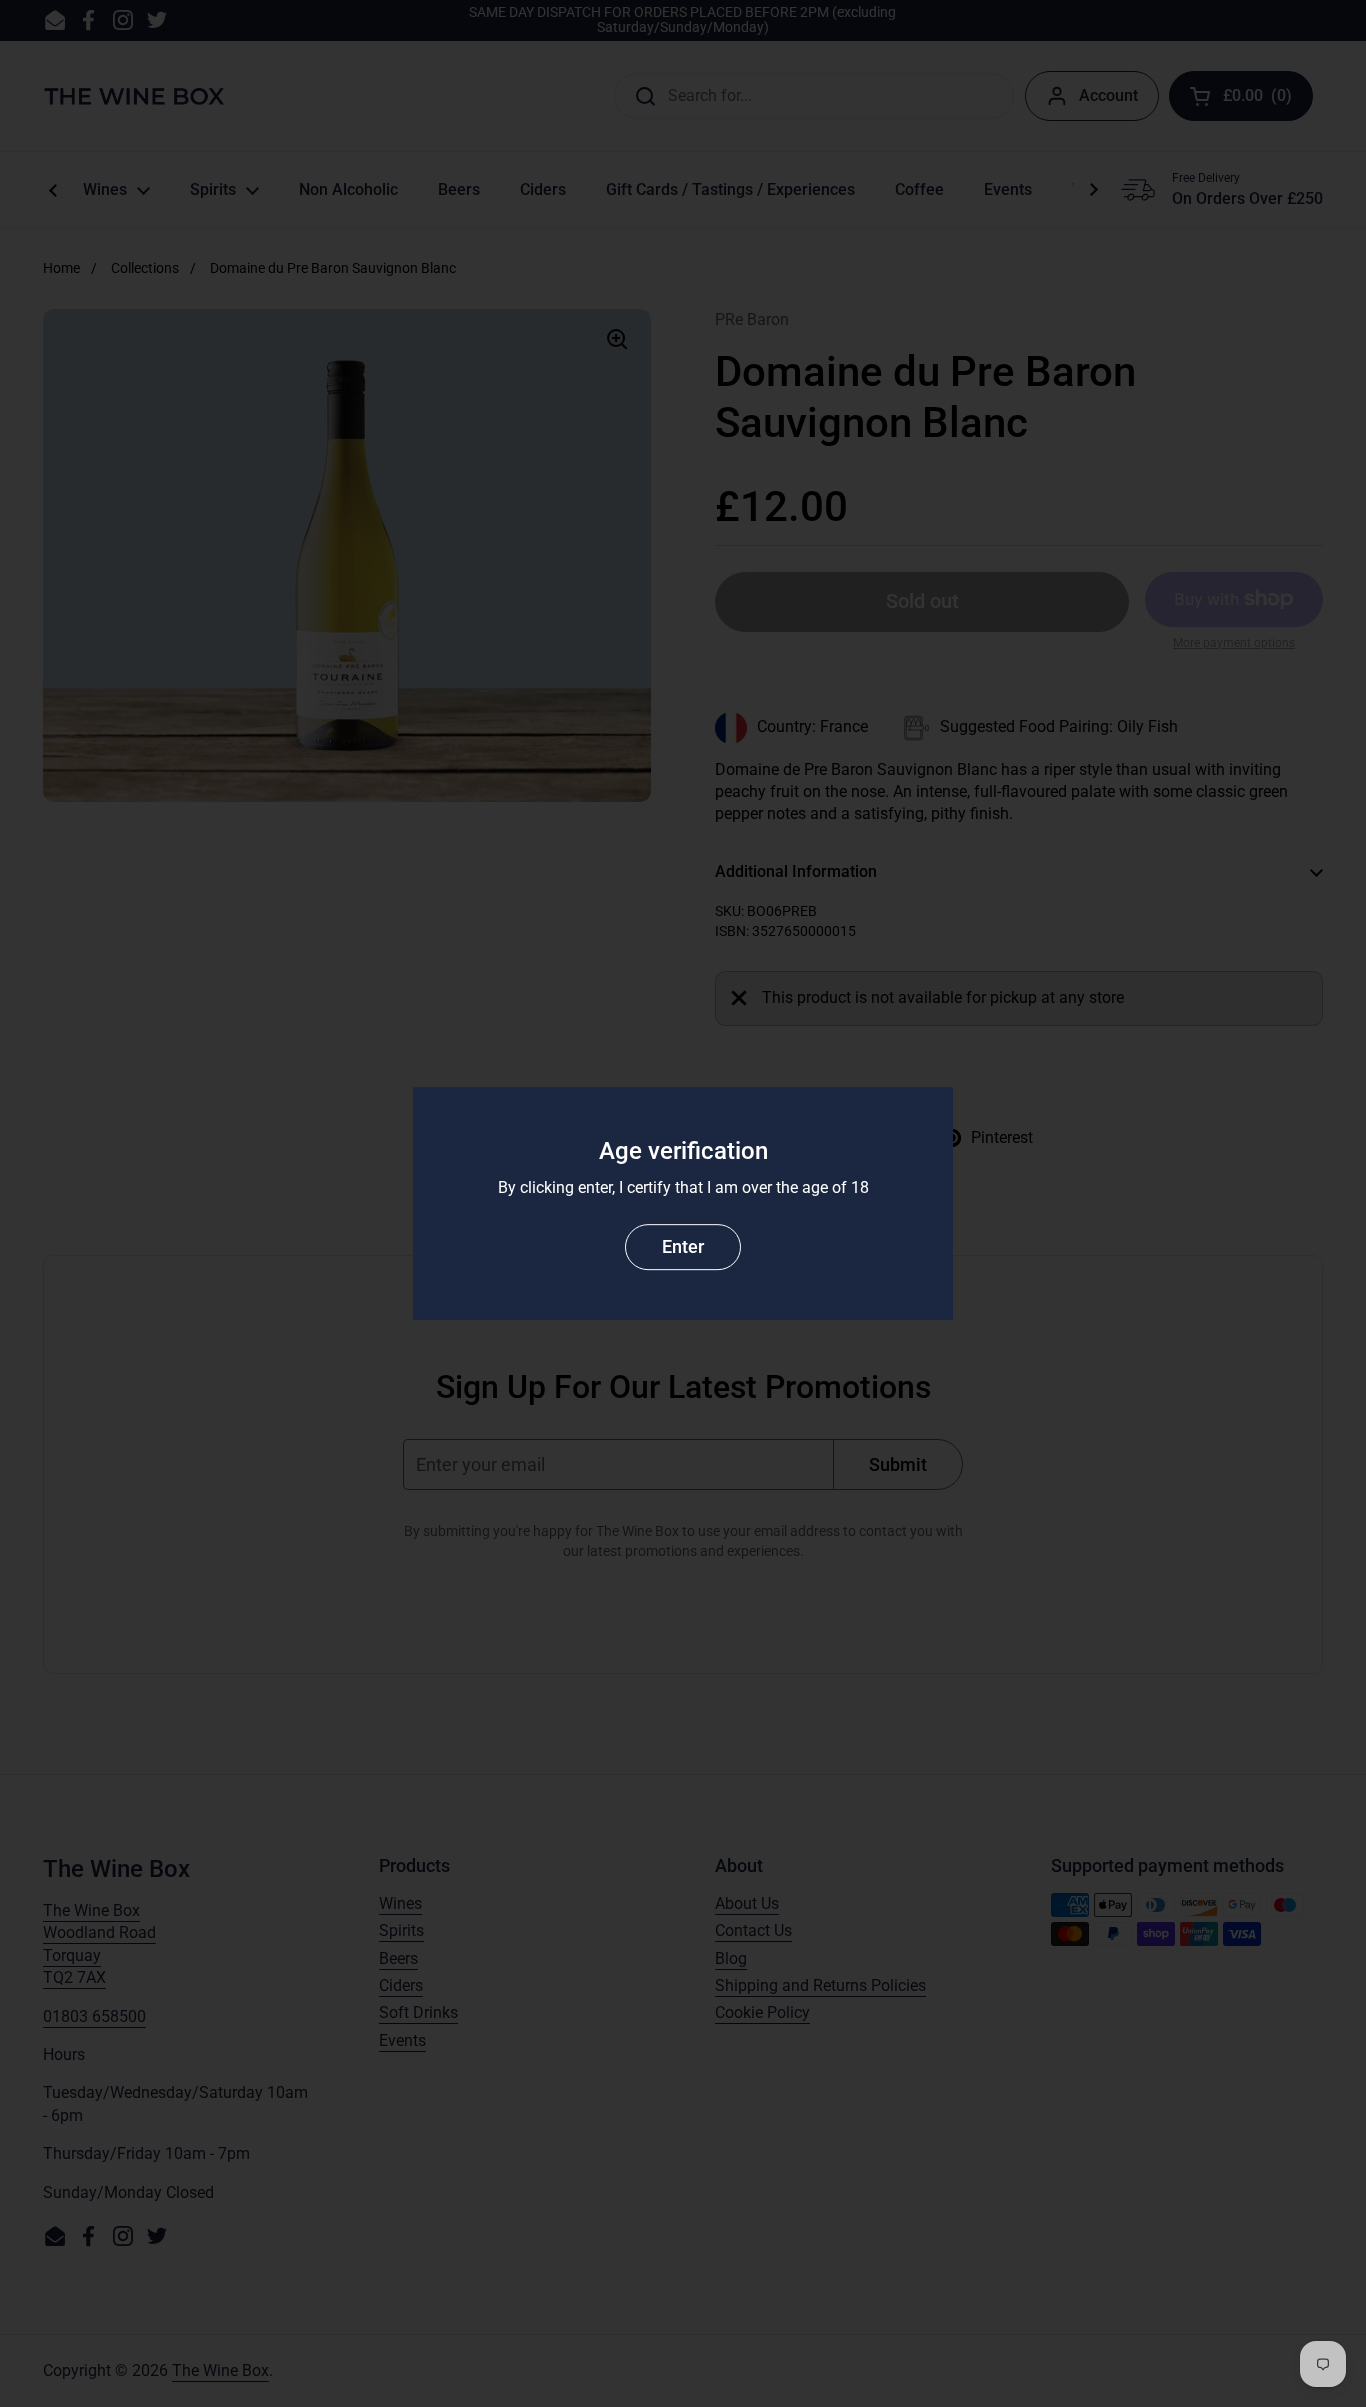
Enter (683, 1246)
